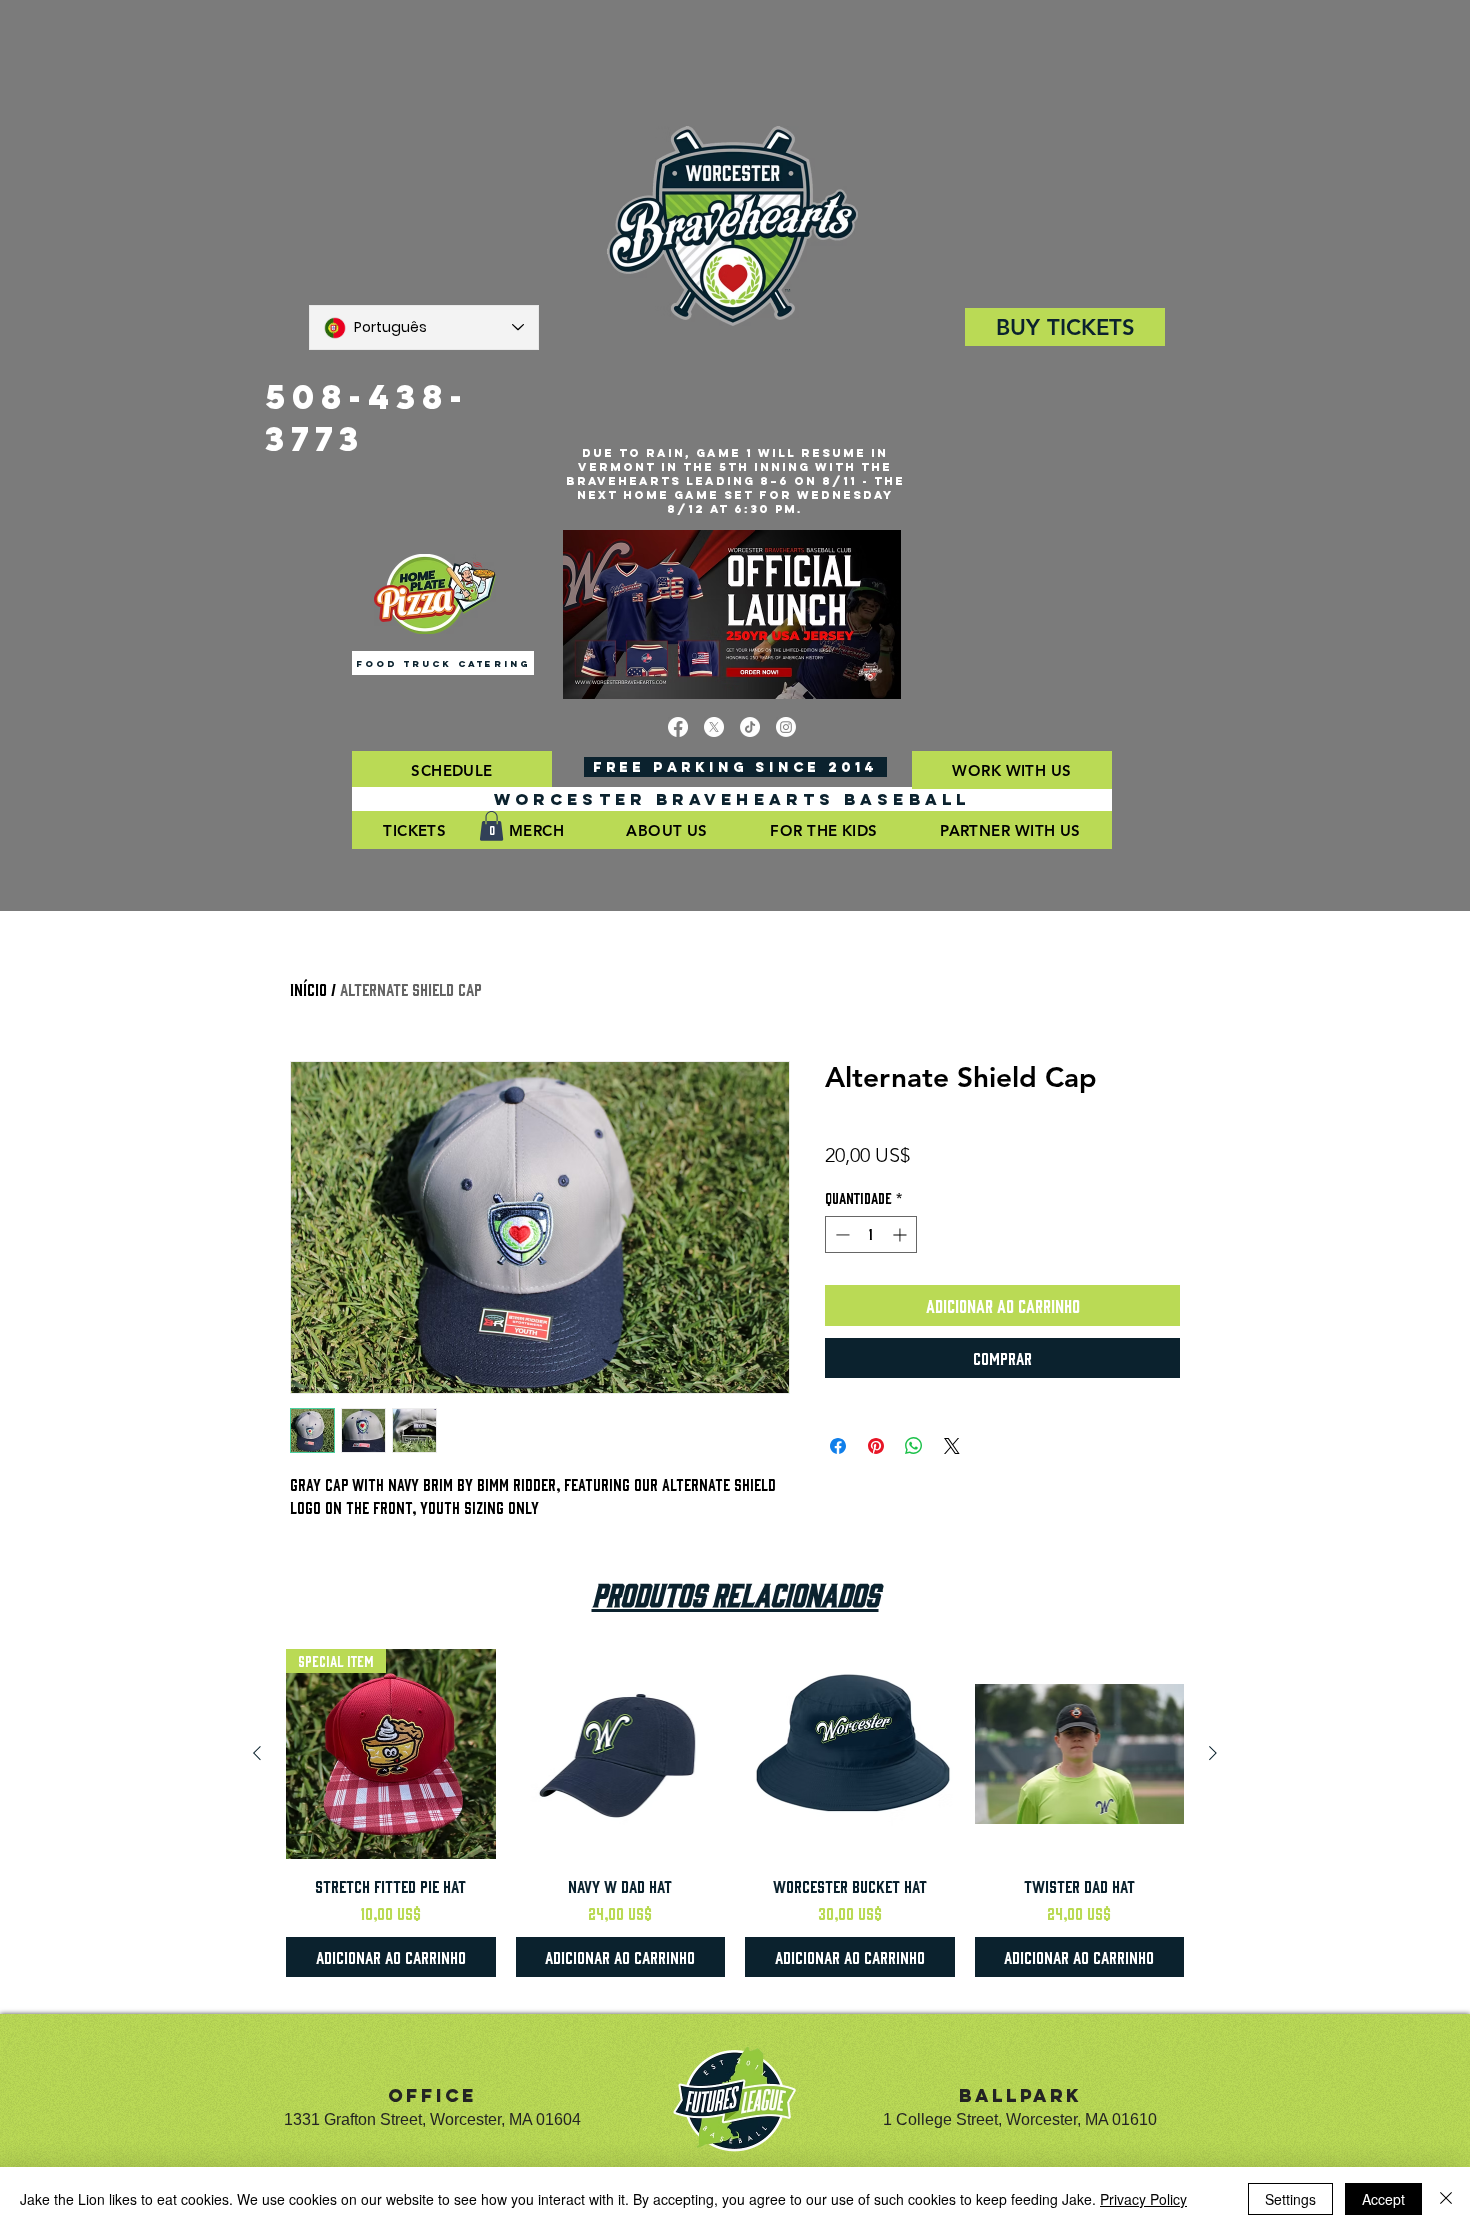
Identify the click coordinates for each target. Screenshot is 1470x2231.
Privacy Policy (1143, 2199)
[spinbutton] (871, 1234)
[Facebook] (678, 727)
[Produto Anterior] (257, 1753)
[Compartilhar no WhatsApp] (914, 1446)
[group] (735, 1813)
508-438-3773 (367, 417)
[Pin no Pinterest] (876, 1446)
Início (308, 988)
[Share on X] (952, 1446)
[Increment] (901, 1234)
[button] (452, 770)
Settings (1290, 2199)
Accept (1383, 2199)
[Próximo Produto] (1213, 1753)
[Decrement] (840, 1234)
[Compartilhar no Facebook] (838, 1446)
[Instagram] (786, 727)
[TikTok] (750, 727)
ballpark (1020, 2095)
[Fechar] (1446, 2199)
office (432, 2095)
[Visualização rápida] (621, 1754)
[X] (714, 727)
